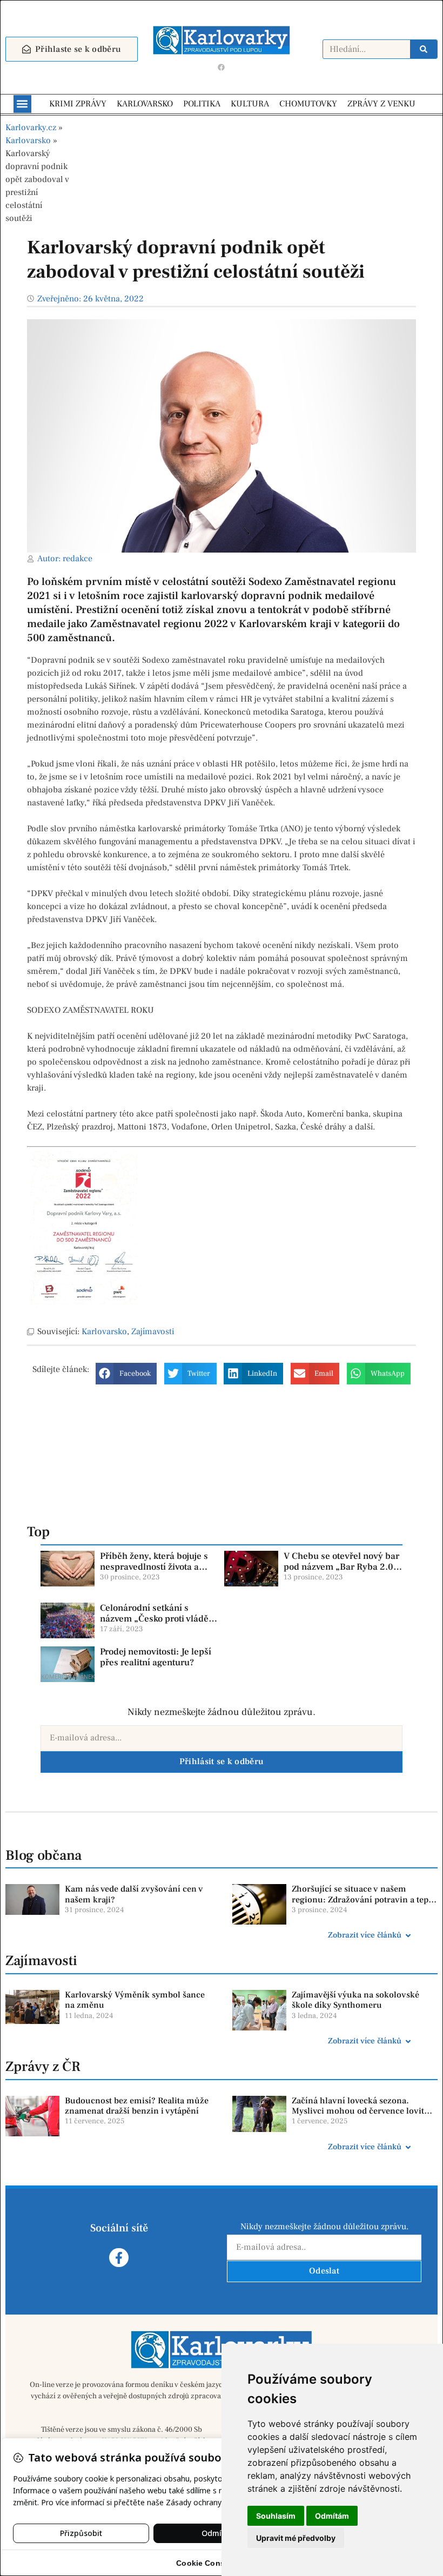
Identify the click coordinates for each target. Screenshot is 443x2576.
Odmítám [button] (332, 2516)
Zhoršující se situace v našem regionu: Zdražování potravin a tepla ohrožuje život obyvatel (364, 1899)
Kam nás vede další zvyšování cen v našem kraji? (134, 1894)
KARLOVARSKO (145, 104)
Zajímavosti (153, 1331)
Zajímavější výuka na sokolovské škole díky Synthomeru (355, 2000)
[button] (22, 104)
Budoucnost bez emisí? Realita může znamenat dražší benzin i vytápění (137, 2106)
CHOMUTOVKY (308, 104)
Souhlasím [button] (276, 2516)
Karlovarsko (28, 140)
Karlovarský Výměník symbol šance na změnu (135, 2000)
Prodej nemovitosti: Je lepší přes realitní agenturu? (156, 1657)
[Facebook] (222, 68)
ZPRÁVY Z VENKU (381, 104)
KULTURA (250, 104)
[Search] (424, 49)
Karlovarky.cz (31, 127)
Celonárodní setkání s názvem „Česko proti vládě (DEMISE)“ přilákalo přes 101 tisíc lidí (154, 1625)
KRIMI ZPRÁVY (78, 104)
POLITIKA (202, 104)
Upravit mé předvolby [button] (296, 2538)
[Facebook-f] (119, 2258)
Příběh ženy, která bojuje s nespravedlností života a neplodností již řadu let (154, 1567)
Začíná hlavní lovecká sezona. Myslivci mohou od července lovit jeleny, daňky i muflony (358, 2111)
